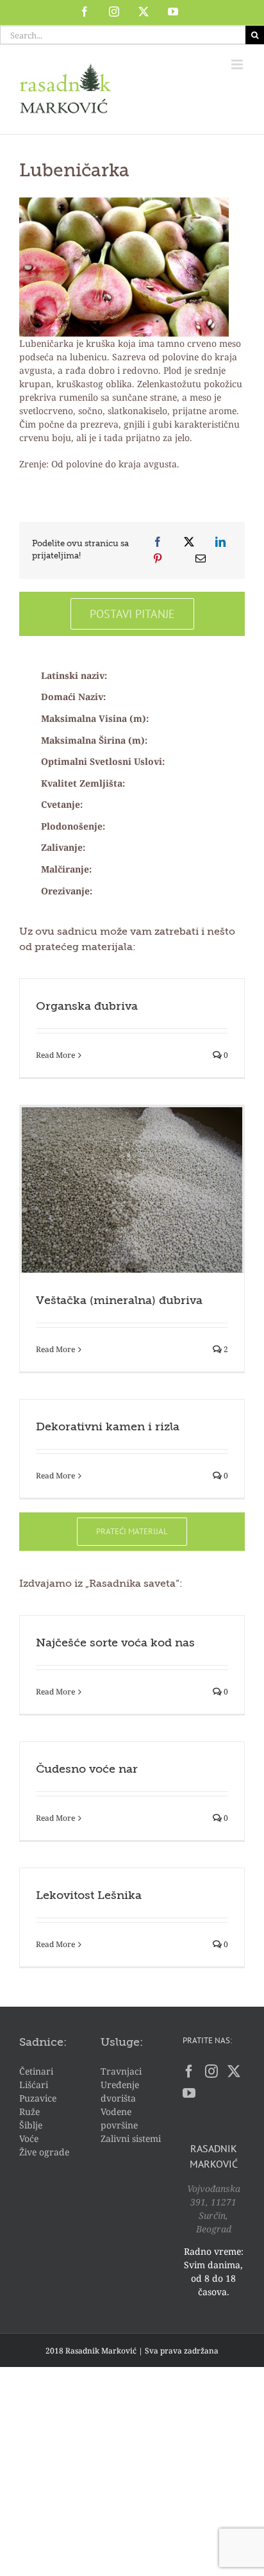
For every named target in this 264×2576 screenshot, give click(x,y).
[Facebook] (158, 542)
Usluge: (122, 2043)
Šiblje (31, 2125)
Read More (55, 1055)
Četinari (36, 2071)
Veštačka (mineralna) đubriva (119, 1301)
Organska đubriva (87, 1007)
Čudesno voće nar (87, 1769)
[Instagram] (211, 2071)
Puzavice (38, 2098)
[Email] (201, 558)
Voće (29, 2138)
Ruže (29, 2112)
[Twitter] (234, 2071)
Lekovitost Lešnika (89, 1896)
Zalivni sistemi (131, 2138)
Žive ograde (44, 2152)
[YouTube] (189, 2093)
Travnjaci (121, 2071)
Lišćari (34, 2085)
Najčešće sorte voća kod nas (115, 1643)
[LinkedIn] (220, 542)
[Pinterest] (158, 558)
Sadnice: (43, 2043)
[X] (189, 542)
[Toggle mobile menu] (238, 64)
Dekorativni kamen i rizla (108, 1427)
